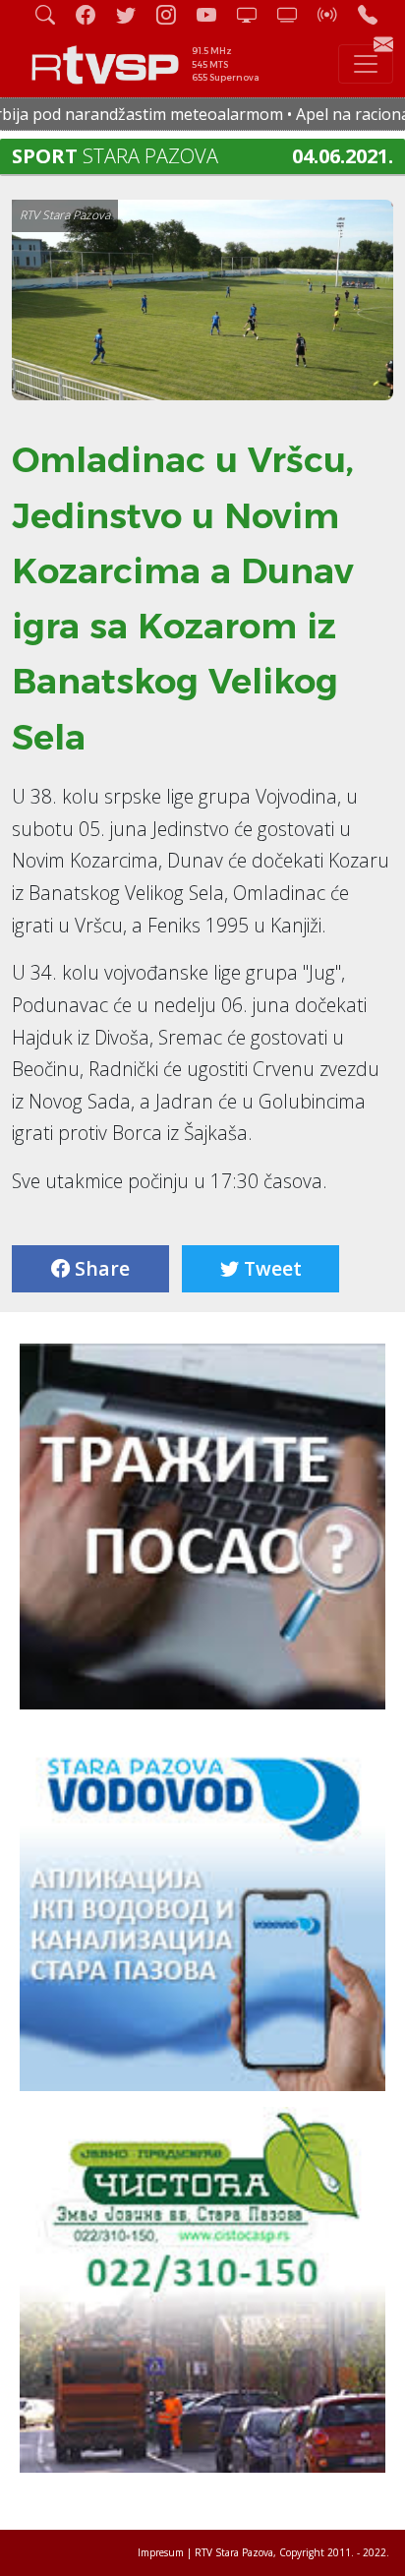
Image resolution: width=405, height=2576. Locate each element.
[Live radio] (335, 14)
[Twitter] (134, 14)
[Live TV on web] (295, 14)
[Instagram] (174, 14)
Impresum (161, 2552)
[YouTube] (214, 14)
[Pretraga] (53, 14)
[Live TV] (255, 14)
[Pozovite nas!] (376, 14)
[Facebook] (93, 14)
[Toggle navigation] (366, 64)
